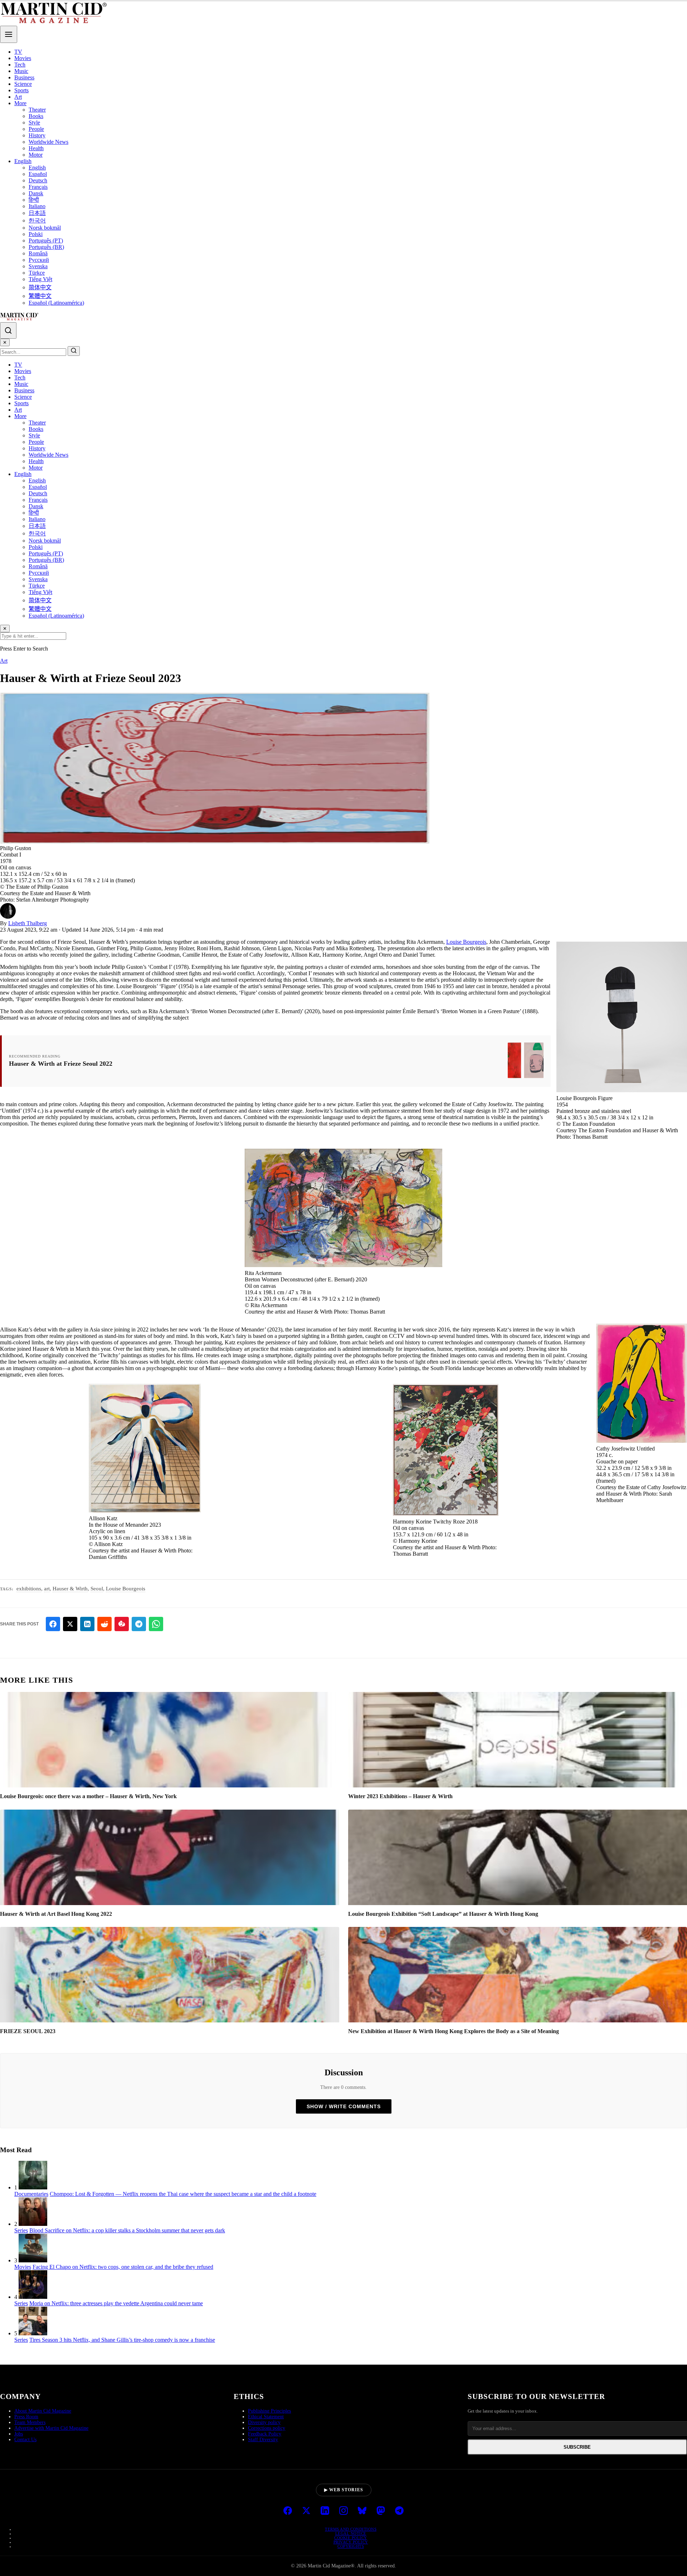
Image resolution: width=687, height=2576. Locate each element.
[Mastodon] (381, 2511)
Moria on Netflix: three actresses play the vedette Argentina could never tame (116, 2303)
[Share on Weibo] (122, 1624)
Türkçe (37, 273)
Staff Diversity (263, 2440)
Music (21, 71)
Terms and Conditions (351, 2529)
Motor (36, 155)
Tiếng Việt (40, 279)
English (23, 161)
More (20, 103)
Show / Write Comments (344, 2106)
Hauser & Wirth (70, 1589)
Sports (21, 90)
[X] (306, 2511)
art (47, 1589)
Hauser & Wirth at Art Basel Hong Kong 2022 (56, 1914)
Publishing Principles (269, 2411)
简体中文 (40, 287)
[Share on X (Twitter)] (70, 1624)
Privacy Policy (351, 2542)
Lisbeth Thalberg (28, 923)
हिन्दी (34, 200)
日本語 (37, 213)
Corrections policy (267, 2428)
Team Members (30, 2422)
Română (38, 253)
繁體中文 (40, 296)
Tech (20, 65)
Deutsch (38, 180)
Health (36, 148)
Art (18, 97)
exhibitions (29, 1589)
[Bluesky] (362, 2511)
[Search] (8, 330)
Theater (37, 110)
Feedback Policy (265, 2434)
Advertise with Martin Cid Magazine (51, 2428)
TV (18, 52)
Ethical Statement (266, 2417)
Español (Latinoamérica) (56, 303)
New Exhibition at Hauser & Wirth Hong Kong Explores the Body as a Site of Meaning (454, 2031)
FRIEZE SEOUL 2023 (28, 2031)
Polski (36, 234)
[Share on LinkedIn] (87, 1624)
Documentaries (31, 2194)
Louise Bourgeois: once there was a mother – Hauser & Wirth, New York (88, 1796)
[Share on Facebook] (53, 1624)
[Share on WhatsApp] (156, 1624)
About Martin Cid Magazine (43, 2411)
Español (38, 174)
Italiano (37, 206)
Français (38, 187)
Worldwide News (48, 142)
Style (34, 122)
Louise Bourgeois (466, 942)
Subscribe (577, 2447)
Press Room (26, 2417)
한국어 (37, 220)
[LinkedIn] (325, 2511)
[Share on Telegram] (139, 1624)
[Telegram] (399, 2511)
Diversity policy (264, 2422)
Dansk (36, 193)
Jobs (19, 2434)
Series (21, 2230)
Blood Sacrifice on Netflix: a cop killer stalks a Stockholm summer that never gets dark (127, 2230)
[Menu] (9, 34)
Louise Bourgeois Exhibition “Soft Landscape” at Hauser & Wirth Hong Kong (443, 1914)
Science (23, 84)
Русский (39, 260)
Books (36, 116)
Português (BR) (46, 247)
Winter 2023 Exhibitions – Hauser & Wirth (400, 1796)
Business (24, 77)
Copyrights (351, 2546)
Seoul (97, 1589)
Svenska (38, 266)
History (37, 135)
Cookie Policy (351, 2538)
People (36, 129)
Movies (23, 58)
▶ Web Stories (344, 2490)
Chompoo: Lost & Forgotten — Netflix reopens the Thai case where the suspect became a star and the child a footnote (183, 2194)
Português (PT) (46, 241)
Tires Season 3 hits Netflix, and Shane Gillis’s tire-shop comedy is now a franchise (122, 2340)
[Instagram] (343, 2511)
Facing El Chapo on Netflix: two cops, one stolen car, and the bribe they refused (123, 2267)
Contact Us (25, 2440)
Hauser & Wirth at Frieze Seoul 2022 (61, 1064)
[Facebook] (288, 2511)
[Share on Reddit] (104, 1624)
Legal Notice (351, 2533)
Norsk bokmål (45, 228)
